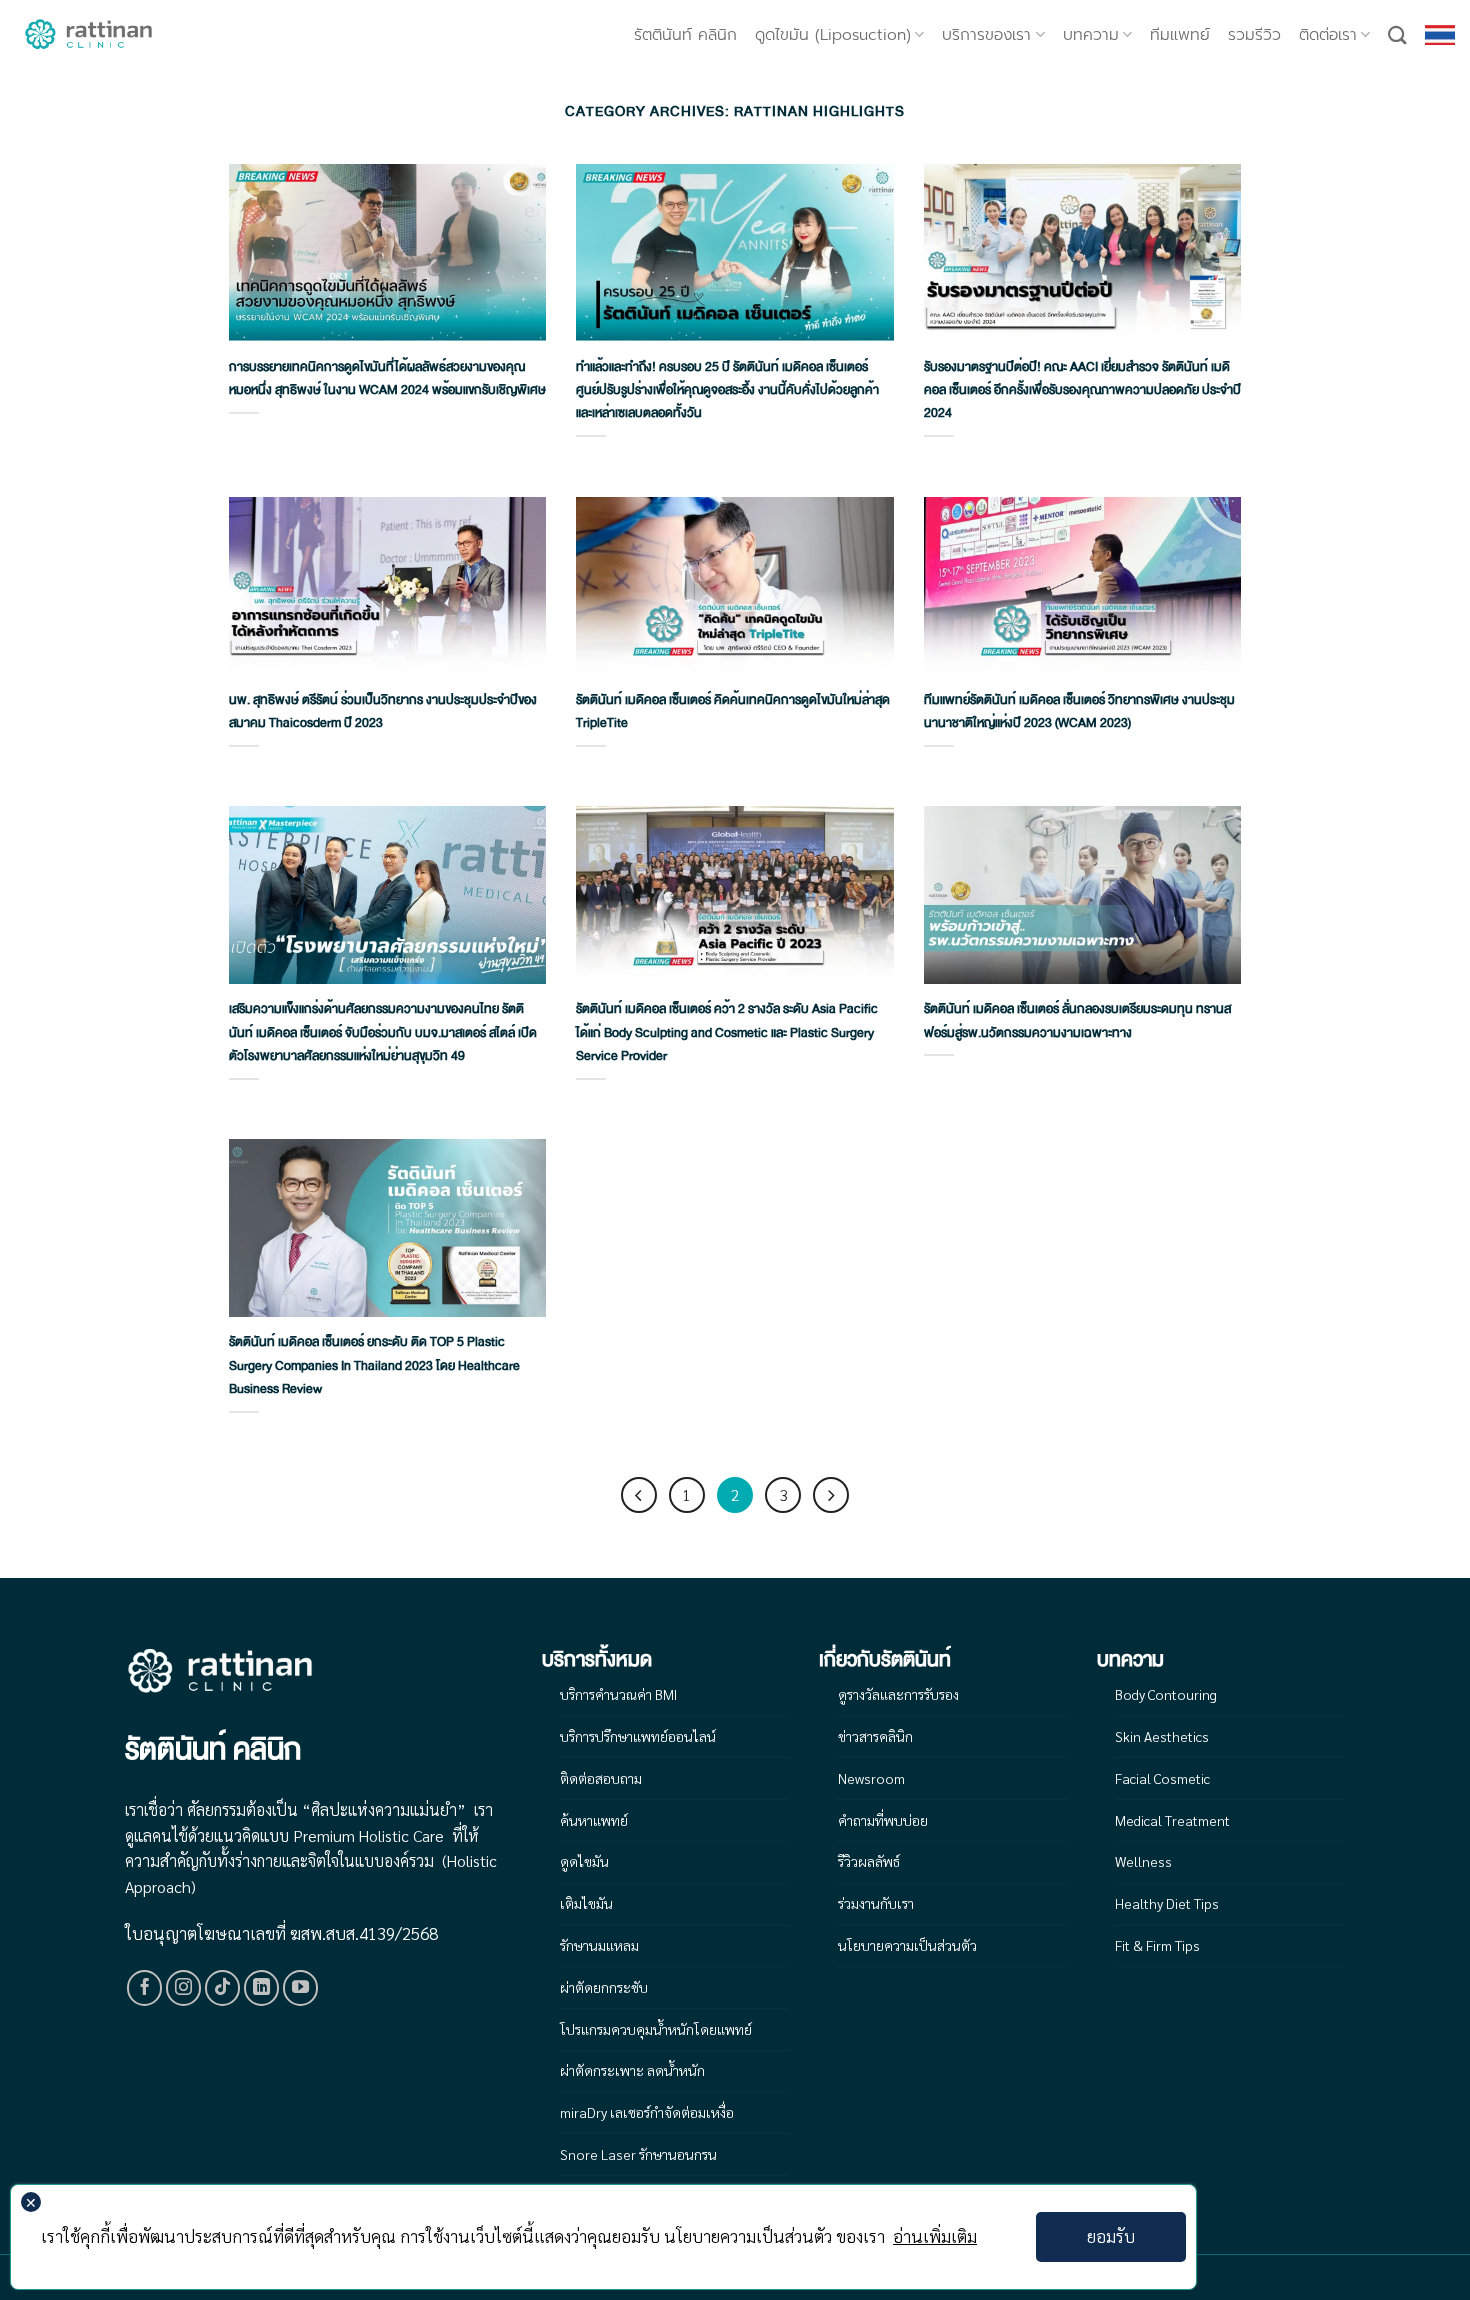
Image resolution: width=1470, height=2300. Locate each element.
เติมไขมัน (586, 1903)
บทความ (1091, 35)
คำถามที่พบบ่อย (883, 1820)
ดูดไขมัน (584, 1861)
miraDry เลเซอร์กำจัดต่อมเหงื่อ (647, 2112)
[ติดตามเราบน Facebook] (145, 1988)
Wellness (1143, 1861)
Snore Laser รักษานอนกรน (638, 2154)
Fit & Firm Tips (1157, 1945)
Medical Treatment (1172, 1820)
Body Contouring (1166, 1694)
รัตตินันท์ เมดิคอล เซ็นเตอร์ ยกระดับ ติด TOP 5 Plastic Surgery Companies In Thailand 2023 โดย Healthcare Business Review (374, 1365)
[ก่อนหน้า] (639, 1495)
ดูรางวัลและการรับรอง (898, 1694)
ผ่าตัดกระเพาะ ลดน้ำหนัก (632, 2070)
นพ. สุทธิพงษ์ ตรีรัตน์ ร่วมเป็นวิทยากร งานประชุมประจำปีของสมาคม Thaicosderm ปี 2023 (383, 711)
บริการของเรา (986, 35)
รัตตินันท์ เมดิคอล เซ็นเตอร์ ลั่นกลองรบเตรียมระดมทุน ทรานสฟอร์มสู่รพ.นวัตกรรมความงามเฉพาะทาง (1077, 1020)
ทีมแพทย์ (1180, 35)
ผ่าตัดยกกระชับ (604, 1987)
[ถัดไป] (831, 1495)
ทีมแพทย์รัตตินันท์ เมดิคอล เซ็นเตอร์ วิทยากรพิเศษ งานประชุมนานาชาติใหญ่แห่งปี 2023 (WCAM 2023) (1079, 711)
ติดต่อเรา (1328, 35)
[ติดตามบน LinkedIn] (262, 1988)
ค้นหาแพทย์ (594, 1820)
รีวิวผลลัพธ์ (869, 1861)
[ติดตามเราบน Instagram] (184, 1988)
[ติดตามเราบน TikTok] (223, 1988)
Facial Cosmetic (1162, 1778)
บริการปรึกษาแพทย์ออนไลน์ (638, 1736)
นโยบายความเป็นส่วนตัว (907, 1945)
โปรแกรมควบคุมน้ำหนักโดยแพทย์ (656, 2029)
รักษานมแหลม (599, 1945)
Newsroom (871, 1778)
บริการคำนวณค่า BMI (618, 1694)
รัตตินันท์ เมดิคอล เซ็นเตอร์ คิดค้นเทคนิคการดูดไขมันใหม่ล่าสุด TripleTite (733, 711)
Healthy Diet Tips (1167, 1903)
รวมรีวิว (1254, 35)
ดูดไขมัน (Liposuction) (833, 35)
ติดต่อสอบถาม (601, 1778)
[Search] (1397, 35)
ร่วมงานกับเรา (876, 1903)
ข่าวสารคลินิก (875, 1736)
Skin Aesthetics (1162, 1736)
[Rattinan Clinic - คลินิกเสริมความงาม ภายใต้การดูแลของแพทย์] (90, 35)
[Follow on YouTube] (301, 1988)
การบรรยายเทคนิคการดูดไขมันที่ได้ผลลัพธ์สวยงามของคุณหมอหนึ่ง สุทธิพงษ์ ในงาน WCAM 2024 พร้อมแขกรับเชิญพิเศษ (387, 378)
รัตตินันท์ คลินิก (685, 35)
